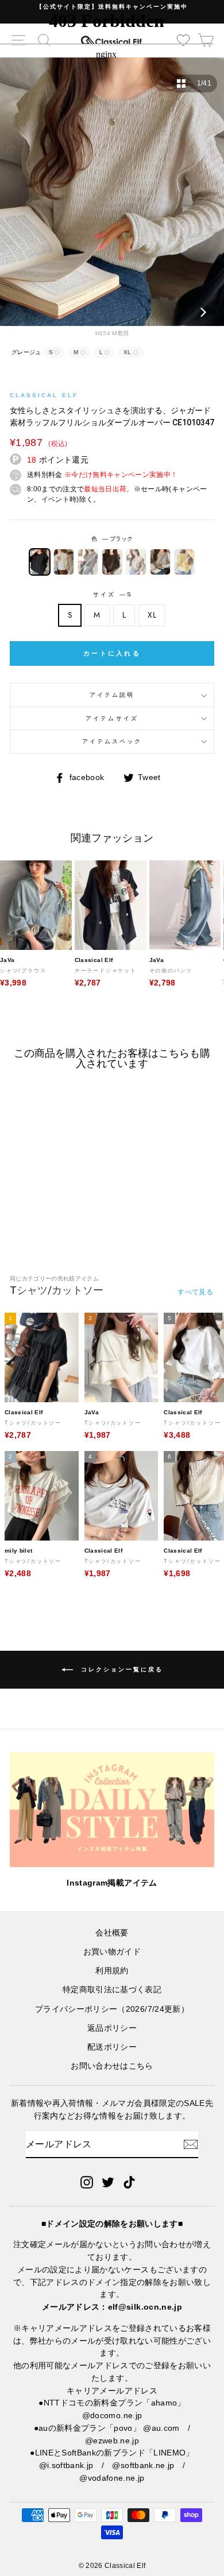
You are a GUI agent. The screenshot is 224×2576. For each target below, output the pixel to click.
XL (152, 615)
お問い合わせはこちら (112, 2066)
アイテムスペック (112, 741)
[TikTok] (129, 2182)
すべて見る (195, 1292)
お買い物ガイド (112, 1952)
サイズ (112, 594)
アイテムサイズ (112, 718)
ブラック (40, 562)
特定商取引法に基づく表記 (112, 1990)
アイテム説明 (112, 695)
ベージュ (136, 562)
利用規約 (112, 1971)
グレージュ (160, 562)
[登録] (191, 2144)
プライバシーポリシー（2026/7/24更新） (112, 2009)
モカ (112, 562)
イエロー (184, 562)
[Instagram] (87, 2182)
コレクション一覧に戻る (120, 1669)
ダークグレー (88, 562)
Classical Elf (44, 395)
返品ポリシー (112, 2028)
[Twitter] (108, 2182)
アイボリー (64, 562)
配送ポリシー (112, 2047)
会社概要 (112, 1933)
